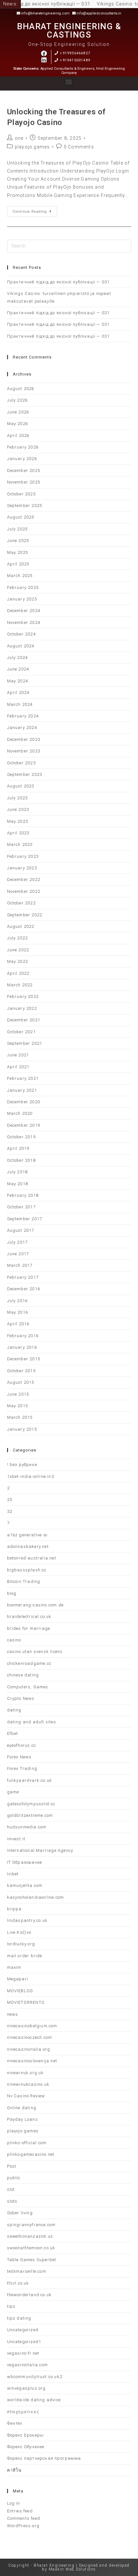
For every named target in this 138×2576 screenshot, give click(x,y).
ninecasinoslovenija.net (32, 2061)
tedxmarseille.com (27, 2271)
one (19, 138)
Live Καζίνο (19, 1932)
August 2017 (21, 1230)
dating (14, 1710)
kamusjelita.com (25, 1885)
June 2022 (18, 950)
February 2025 (23, 587)
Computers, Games (28, 1687)
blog (12, 1593)
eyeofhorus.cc (22, 1745)
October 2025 (21, 494)
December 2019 (24, 1125)
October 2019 (21, 1137)
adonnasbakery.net (28, 1546)
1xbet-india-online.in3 (30, 1476)
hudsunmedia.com (27, 1827)
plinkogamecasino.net (31, 2154)
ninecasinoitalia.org (29, 2049)
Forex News (19, 1757)
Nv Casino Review (26, 2096)
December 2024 (24, 611)
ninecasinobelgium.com (32, 2026)
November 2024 (24, 622)
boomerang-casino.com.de (35, 1605)
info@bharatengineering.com (45, 13)
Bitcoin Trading (24, 1581)
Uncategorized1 (24, 2342)
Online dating (22, 2108)
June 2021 (18, 1055)
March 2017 (20, 1265)
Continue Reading (35, 210)
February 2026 (23, 447)
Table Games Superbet (32, 2260)
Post (12, 2166)
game (13, 1792)
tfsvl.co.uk (18, 2283)
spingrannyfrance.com (31, 2225)
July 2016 (17, 1301)
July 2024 (17, 657)
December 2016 (24, 1289)
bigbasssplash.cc (27, 1570)
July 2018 (17, 1172)
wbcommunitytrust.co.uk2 (35, 2377)
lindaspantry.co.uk (27, 1920)
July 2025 (17, 529)
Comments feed (24, 2518)
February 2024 (23, 716)
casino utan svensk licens (35, 1652)
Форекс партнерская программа (44, 2458)
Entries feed (20, 2511)
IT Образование (25, 1862)
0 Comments (79, 147)
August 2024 (21, 646)
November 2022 (24, 891)
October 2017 (21, 1207)
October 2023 (21, 763)
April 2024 (18, 693)
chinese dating (23, 1675)
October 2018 (21, 1160)
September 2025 (25, 506)
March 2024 (20, 704)
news (13, 2014)
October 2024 (21, 634)
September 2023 (25, 774)
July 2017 (17, 1242)
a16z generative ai (27, 1535)
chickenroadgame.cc (29, 1663)
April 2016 (18, 1324)
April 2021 (18, 1067)
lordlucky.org (21, 1944)
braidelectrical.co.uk (29, 1617)
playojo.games (32, 147)
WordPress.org (23, 2526)
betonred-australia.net (32, 1558)
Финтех (15, 2423)
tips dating (19, 2318)
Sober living (20, 2213)
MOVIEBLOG (20, 1991)
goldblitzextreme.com (30, 1815)
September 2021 (25, 1043)
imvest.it (16, 1839)
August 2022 (21, 926)
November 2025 (24, 482)
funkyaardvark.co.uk (30, 1780)
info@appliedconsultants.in (99, 13)
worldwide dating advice (34, 2400)
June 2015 (18, 1394)
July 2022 (17, 938)
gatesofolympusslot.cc (31, 1804)
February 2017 (23, 1277)
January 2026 (22, 459)
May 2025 (18, 552)
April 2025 (18, 564)
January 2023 (22, 868)
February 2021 (23, 1078)
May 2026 (18, 424)
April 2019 (18, 1148)
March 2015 (20, 1417)
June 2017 (18, 1254)
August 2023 (21, 786)
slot (11, 2189)
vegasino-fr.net (23, 2353)
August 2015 (21, 1382)
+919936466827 (75, 53)
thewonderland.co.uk (30, 2295)
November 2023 (24, 751)
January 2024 (22, 728)
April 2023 (18, 833)
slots (12, 2201)
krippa (14, 1909)
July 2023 (17, 798)
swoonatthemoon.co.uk (31, 2248)
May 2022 (18, 961)
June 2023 (18, 809)
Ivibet (13, 1874)
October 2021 (21, 1032)
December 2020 (24, 1102)
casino (14, 1640)
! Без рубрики (22, 1465)
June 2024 (18, 669)
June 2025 (18, 541)
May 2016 (18, 1312)
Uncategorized (23, 2330)
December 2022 (24, 879)
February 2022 (23, 996)
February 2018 (23, 1195)
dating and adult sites (32, 1722)
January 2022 (22, 1008)
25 (10, 1500)
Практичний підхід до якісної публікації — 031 (58, 282)
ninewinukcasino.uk (28, 2084)
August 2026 (21, 389)
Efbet (13, 1733)
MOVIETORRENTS (26, 2002)
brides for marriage (29, 1628)
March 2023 (20, 844)
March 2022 (20, 985)
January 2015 (22, 1429)
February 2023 (23, 856)
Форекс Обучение (26, 2447)
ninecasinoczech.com (30, 2037)
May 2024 (18, 681)
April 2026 (18, 435)
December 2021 (24, 1020)
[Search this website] (69, 246)
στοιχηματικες (23, 2412)
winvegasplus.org (26, 2388)
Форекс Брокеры (26, 2435)
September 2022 (25, 915)
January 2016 (22, 1347)
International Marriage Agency (40, 1850)
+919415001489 (75, 60)
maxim (14, 1967)
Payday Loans (22, 2119)
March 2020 (20, 1113)
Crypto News (21, 1698)
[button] (69, 82)
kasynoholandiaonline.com (36, 1897)
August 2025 (21, 517)
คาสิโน (14, 2470)
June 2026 (18, 412)
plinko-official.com (27, 2143)
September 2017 (25, 1219)
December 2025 (24, 471)
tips (11, 2306)
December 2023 (24, 739)
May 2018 (18, 1184)
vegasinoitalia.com (28, 2365)
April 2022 (18, 973)
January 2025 (22, 599)
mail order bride (25, 1956)
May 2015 (18, 1406)
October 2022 (21, 903)
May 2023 (18, 821)
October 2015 (21, 1371)
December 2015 (24, 1359)
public (14, 2178)
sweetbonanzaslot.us (30, 2236)
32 (10, 1511)
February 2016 (23, 1336)
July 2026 (17, 400)
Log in (14, 2503)
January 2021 (22, 1090)
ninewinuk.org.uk (26, 2073)
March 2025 (20, 576)
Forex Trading (22, 1768)
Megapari (18, 1979)
